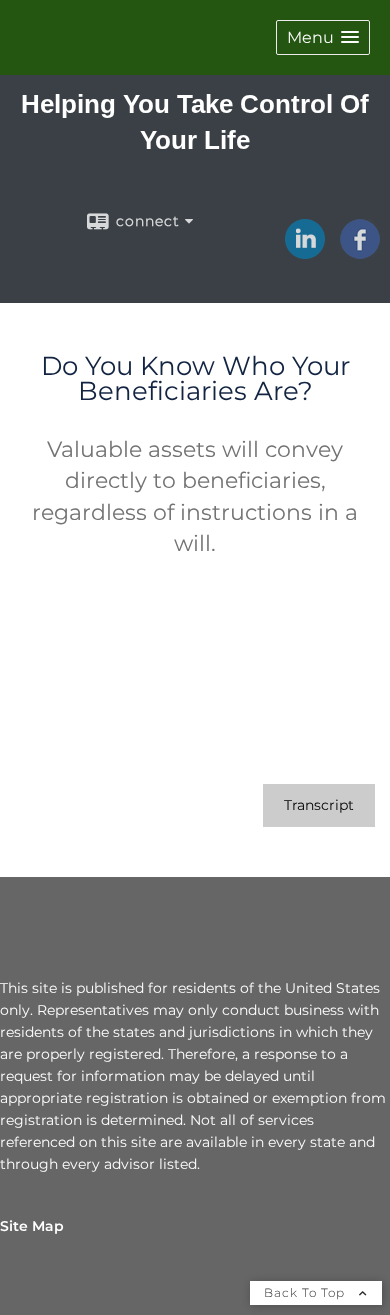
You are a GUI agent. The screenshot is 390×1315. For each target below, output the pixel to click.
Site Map (32, 1226)
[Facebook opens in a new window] (360, 252)
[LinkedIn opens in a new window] (305, 252)
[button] (323, 37)
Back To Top (306, 1292)
